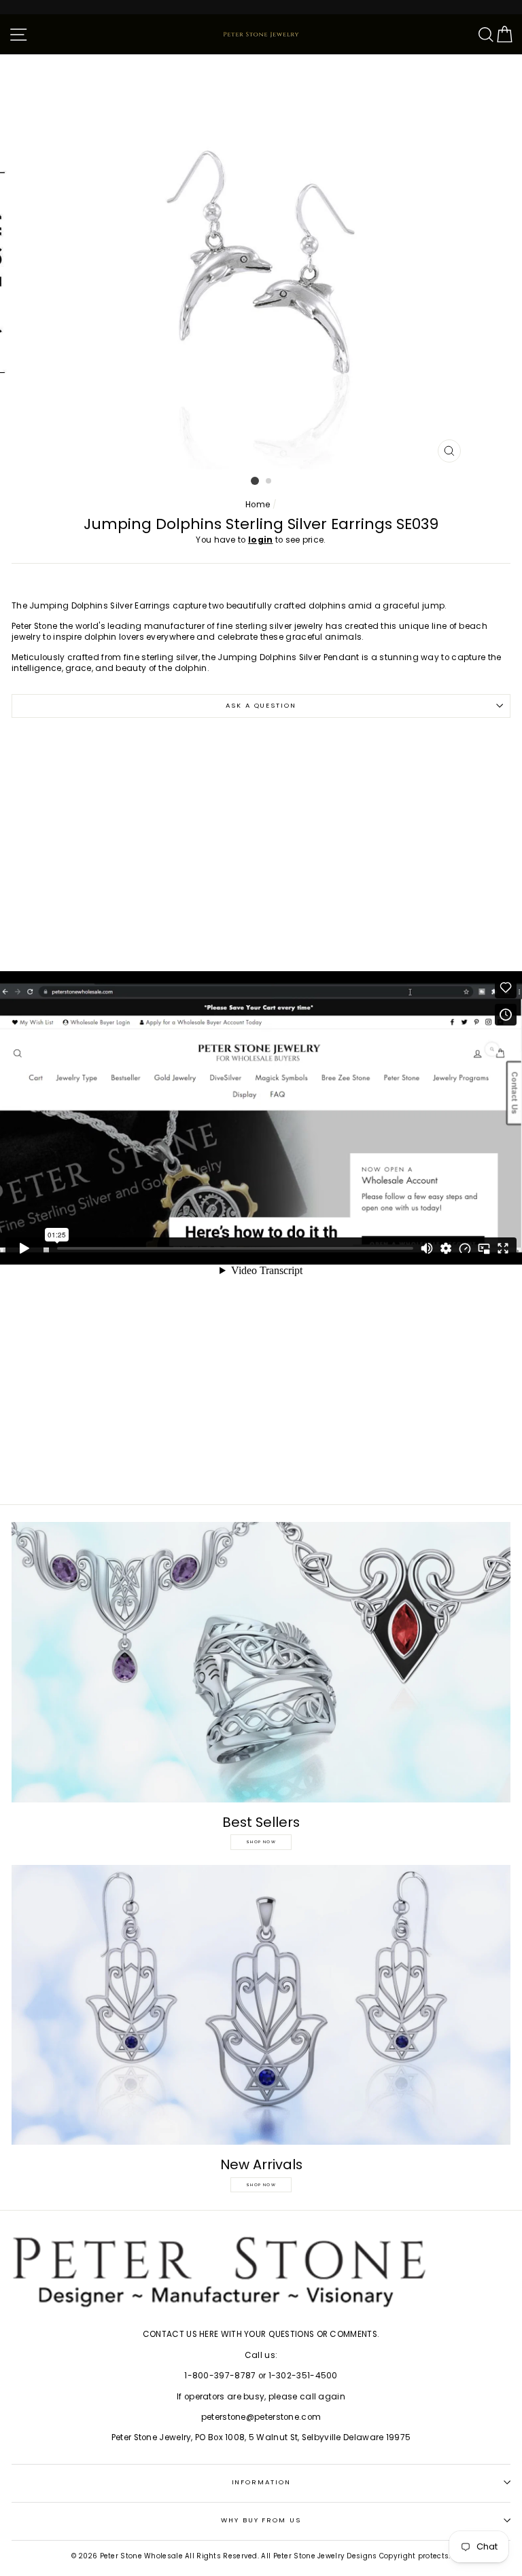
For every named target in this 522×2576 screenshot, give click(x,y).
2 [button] (269, 482)
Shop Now (261, 1842)
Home (258, 505)
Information (261, 2482)
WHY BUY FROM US (261, 2520)
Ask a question (261, 705)
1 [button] (255, 481)
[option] (261, 262)
